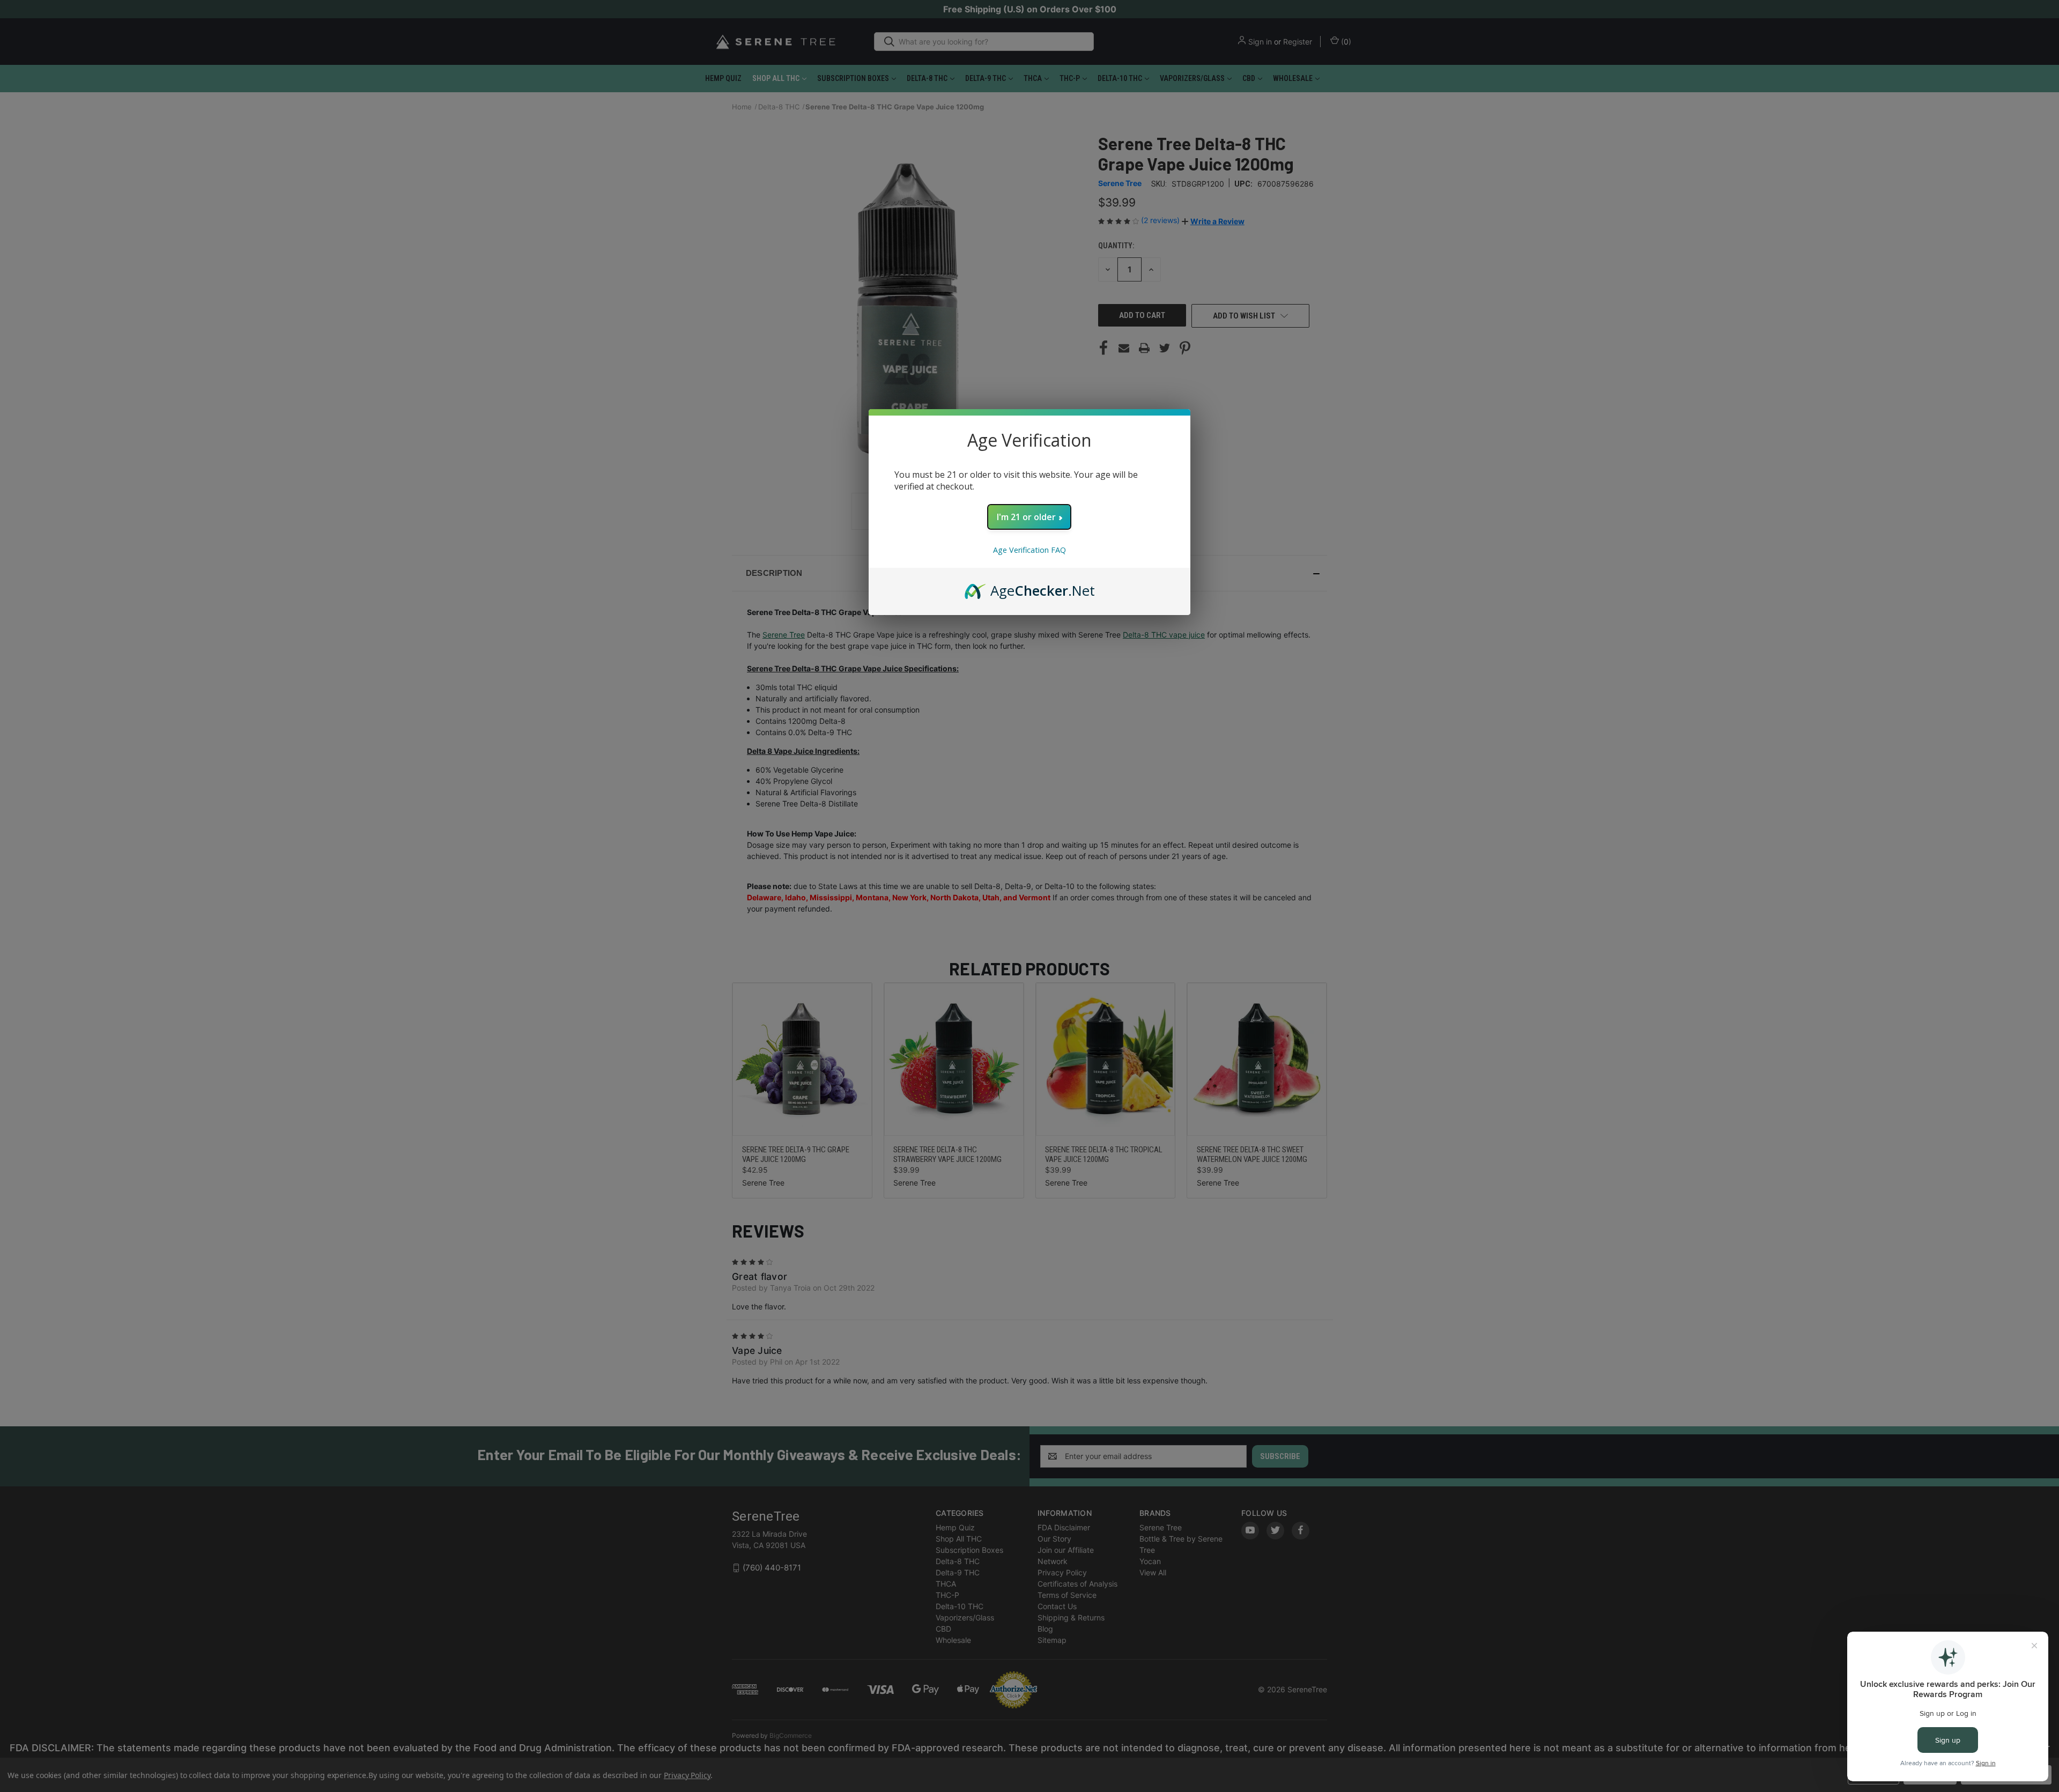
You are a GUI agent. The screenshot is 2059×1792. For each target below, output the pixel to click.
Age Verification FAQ (1029, 550)
